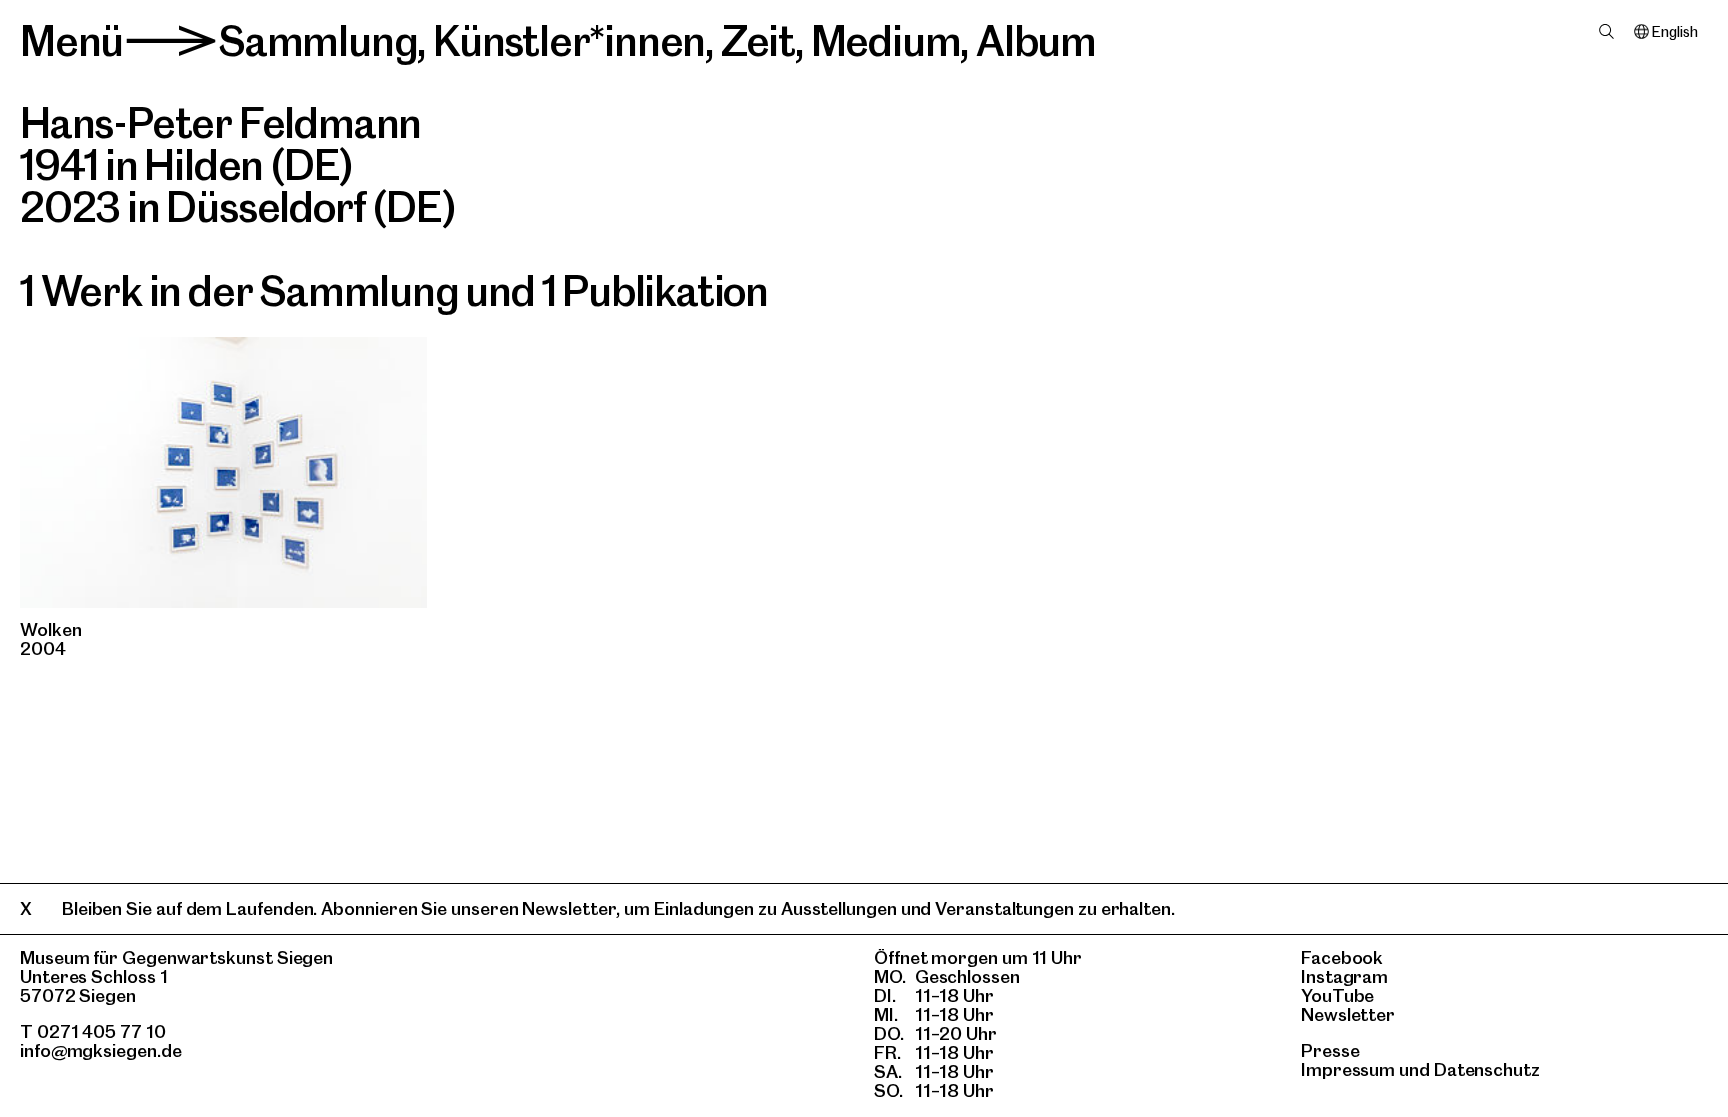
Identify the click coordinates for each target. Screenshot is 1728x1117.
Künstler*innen (569, 41)
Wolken (51, 629)
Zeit (758, 41)
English (1674, 32)
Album (1036, 41)
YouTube (1337, 995)
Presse (1330, 1050)
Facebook (1342, 957)
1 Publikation (655, 291)
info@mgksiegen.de (101, 1050)
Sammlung (317, 41)
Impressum (1348, 1069)
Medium (886, 41)
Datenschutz (1487, 1069)
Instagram (1344, 976)
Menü (71, 41)
